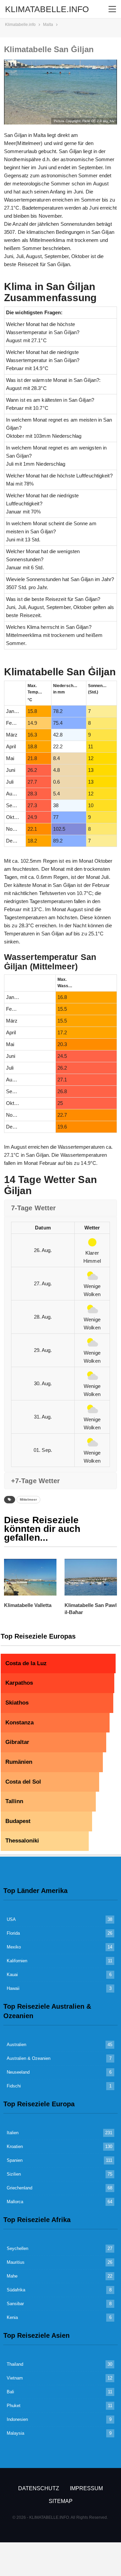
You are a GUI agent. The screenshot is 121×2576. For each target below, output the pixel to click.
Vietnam (15, 2378)
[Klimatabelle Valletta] (30, 1577)
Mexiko (14, 1947)
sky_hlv (109, 121)
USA (11, 1919)
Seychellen (17, 2248)
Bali (10, 2392)
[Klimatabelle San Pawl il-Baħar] (91, 1577)
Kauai (12, 1975)
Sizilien (14, 2174)
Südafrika (16, 2290)
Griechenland (19, 2188)
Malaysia (15, 2433)
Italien (13, 2133)
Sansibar (15, 2304)
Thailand (15, 2364)
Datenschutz (39, 2488)
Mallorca (15, 2202)
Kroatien (15, 2146)
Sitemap (61, 2501)
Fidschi (14, 2086)
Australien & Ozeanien (29, 2058)
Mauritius (16, 2262)
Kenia (12, 2317)
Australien (16, 2045)
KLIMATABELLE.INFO (47, 9)
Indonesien (17, 2419)
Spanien (15, 2160)
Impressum (86, 2488)
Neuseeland (18, 2072)
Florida (13, 1933)
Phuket (14, 2406)
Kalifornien (17, 1961)
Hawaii (13, 1988)
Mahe (12, 2276)
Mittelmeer (28, 1499)
